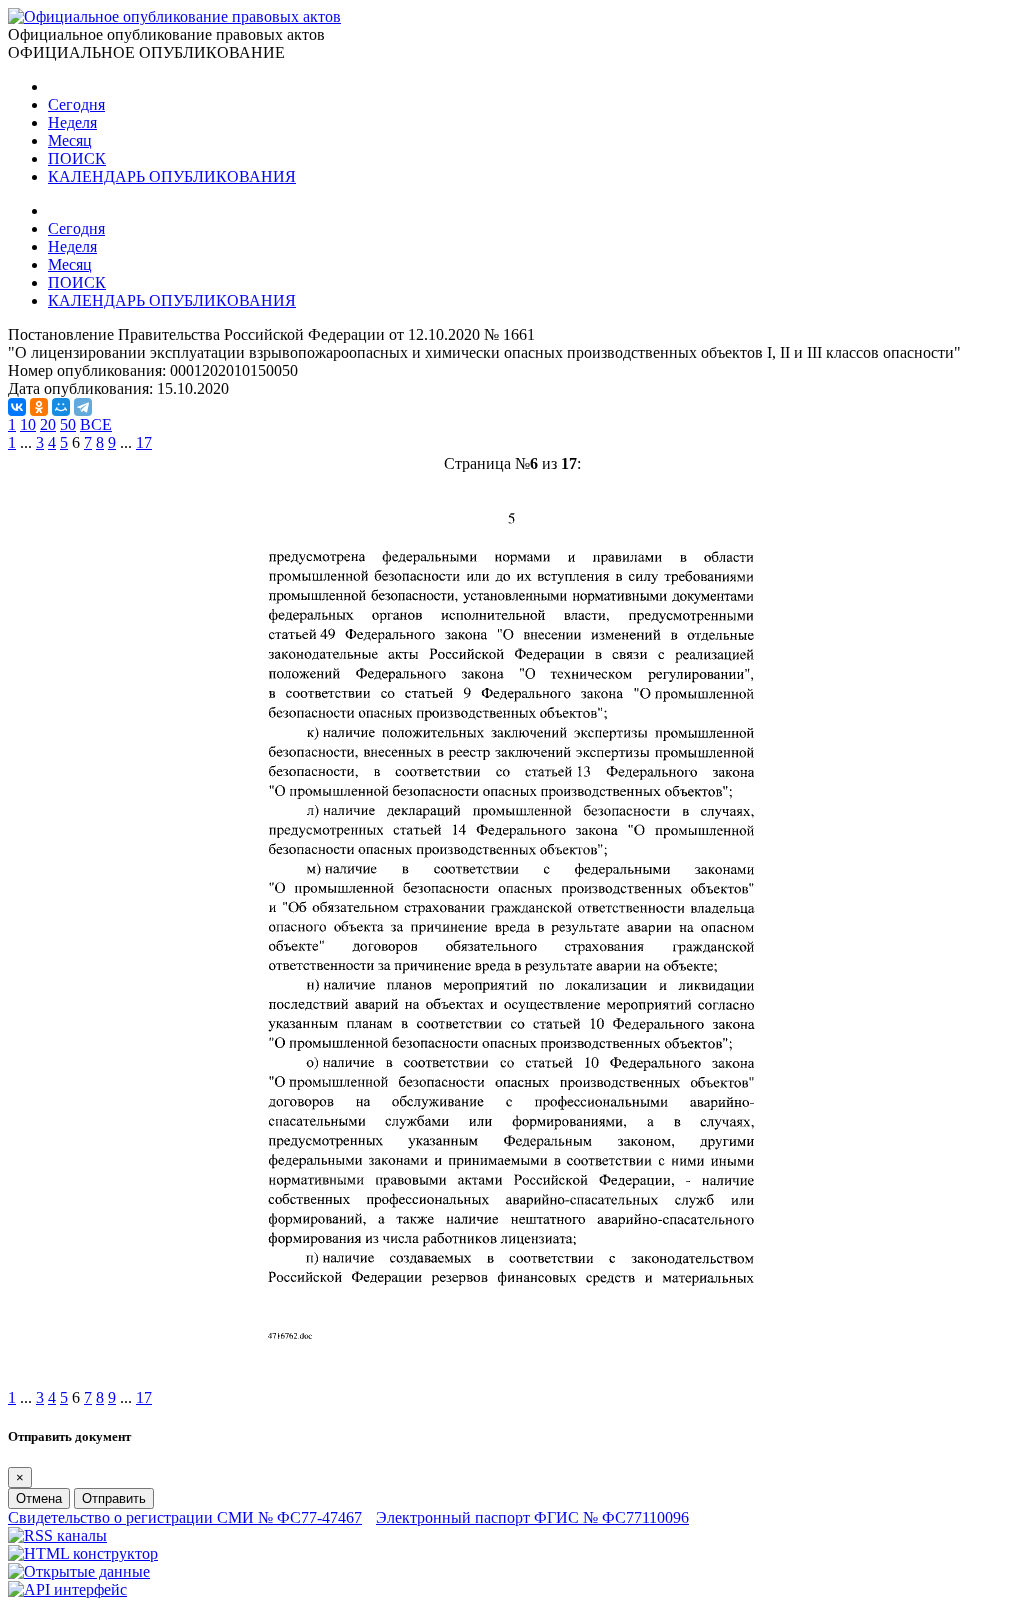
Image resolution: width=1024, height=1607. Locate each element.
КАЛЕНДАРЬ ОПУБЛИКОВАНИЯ (172, 176)
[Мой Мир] (61, 407)
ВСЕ (96, 424)
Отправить (114, 1498)
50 (68, 424)
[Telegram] (83, 407)
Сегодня (76, 104)
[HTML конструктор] (83, 1553)
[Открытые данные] (79, 1571)
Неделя (72, 122)
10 (28, 424)
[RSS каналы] (57, 1535)
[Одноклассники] (39, 407)
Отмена (39, 1498)
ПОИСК (77, 158)
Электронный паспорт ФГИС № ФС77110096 (532, 1517)
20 (48, 424)
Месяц (70, 140)
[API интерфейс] (67, 1589)
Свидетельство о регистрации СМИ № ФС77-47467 (185, 1517)
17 (144, 442)
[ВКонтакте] (17, 407)
